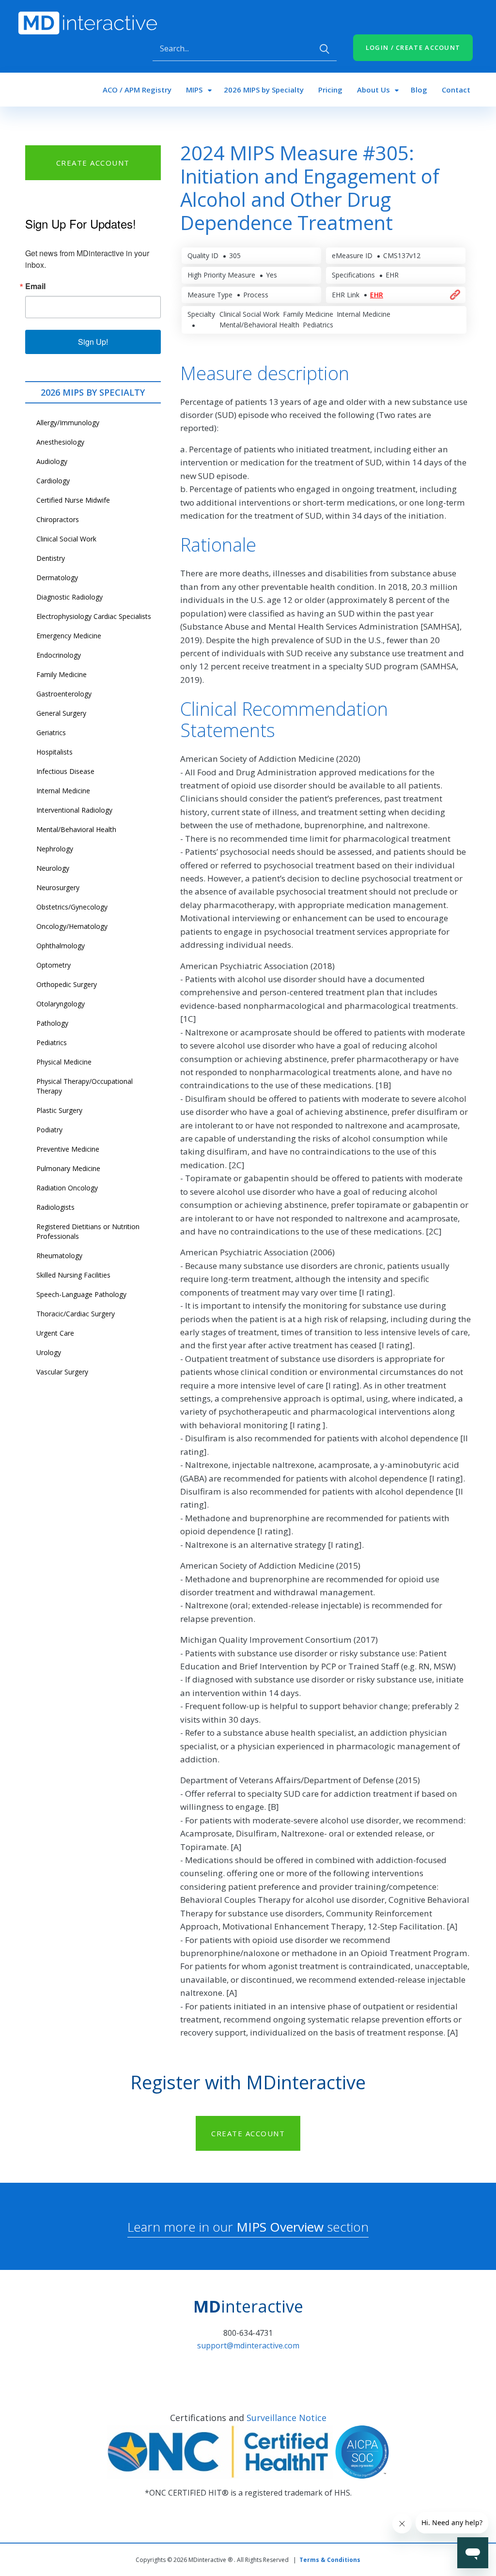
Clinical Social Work (66, 539)
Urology (49, 1352)
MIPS (194, 90)
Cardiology (53, 481)
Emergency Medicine (69, 636)
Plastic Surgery (59, 1110)
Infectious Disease (65, 771)
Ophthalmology (61, 946)
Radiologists (55, 1207)
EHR (377, 295)
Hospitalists (54, 752)
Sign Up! (93, 342)
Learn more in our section (248, 2227)
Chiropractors (58, 519)
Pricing (330, 90)
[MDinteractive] (88, 22)
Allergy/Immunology (68, 423)
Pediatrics (52, 1042)
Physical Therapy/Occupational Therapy (85, 1086)
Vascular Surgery (62, 1372)
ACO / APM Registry (137, 90)
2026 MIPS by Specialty (264, 90)
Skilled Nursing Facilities (73, 1275)
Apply (325, 49)
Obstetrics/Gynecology (72, 907)
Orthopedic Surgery (67, 984)
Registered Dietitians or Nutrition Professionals (88, 1231)
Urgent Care (55, 1333)
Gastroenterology (64, 694)
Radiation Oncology (67, 1188)
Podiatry (49, 1130)
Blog (419, 90)
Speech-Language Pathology (81, 1294)
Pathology (52, 1023)
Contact (456, 90)
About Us (373, 90)
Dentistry (51, 558)
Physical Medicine (64, 1062)
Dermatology (57, 578)
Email (35, 286)
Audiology (52, 461)
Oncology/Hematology (72, 926)
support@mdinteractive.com (248, 2345)
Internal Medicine (63, 791)
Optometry (54, 965)
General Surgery (61, 713)
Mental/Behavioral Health (76, 829)
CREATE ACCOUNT (93, 163)
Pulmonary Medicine (68, 1168)
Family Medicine (62, 674)
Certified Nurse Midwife (73, 500)
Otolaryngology (61, 1004)
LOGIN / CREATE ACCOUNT (413, 47)
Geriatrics (51, 733)
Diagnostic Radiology (70, 597)
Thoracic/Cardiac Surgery (76, 1314)
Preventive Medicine (68, 1149)
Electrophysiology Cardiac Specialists (94, 616)
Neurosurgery (58, 887)
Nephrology (55, 849)
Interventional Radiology (74, 810)
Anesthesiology (60, 442)
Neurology (53, 868)
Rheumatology (59, 1256)
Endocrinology (59, 655)
